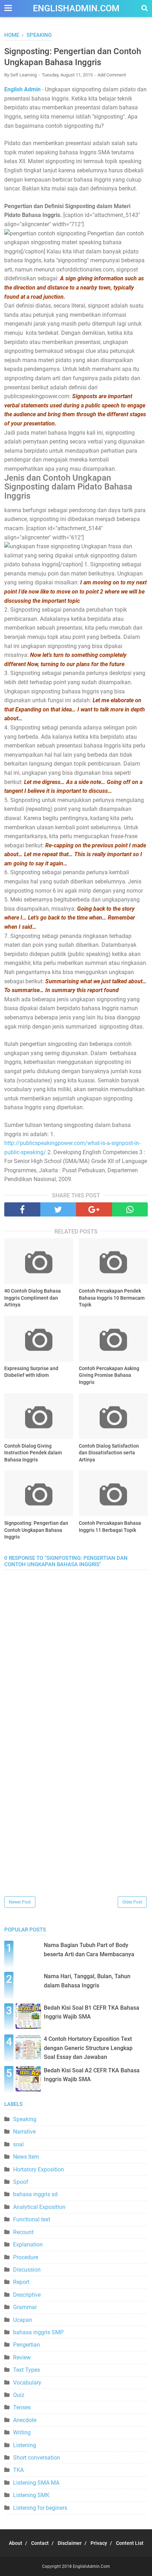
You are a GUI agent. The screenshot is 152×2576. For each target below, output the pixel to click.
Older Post (132, 1902)
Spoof (21, 2182)
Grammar (25, 2307)
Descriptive (27, 2295)
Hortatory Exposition (39, 2169)
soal (18, 2144)
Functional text (32, 2219)
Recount (23, 2232)
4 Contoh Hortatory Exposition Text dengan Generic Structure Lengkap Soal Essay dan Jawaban (88, 2048)
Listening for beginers (40, 2508)
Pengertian (27, 2345)
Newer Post (20, 1902)
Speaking (25, 2119)
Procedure (26, 2257)
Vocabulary (27, 2383)
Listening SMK (31, 2495)
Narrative (24, 2132)
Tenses (22, 2407)
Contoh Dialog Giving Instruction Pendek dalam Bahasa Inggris (33, 1453)
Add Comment (112, 75)
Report (21, 2282)
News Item (26, 2157)
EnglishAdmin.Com (76, 8)
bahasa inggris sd (35, 2194)
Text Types (27, 2370)
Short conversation (37, 2458)
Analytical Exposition (39, 2207)
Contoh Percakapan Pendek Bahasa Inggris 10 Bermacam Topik (112, 1298)
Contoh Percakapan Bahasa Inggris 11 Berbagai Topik (110, 1527)
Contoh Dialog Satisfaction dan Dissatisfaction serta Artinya (109, 1453)
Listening (25, 2445)
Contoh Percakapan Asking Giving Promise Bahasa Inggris (109, 1375)
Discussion (27, 2270)
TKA (18, 2470)
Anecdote (25, 2420)
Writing (22, 2432)
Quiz (19, 2395)
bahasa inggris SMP (38, 2332)
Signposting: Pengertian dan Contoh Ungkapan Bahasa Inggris (36, 1530)
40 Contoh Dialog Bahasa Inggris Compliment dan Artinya (33, 1298)
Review (22, 2357)
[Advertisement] (76, 1819)
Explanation (28, 2245)
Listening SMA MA (36, 2483)
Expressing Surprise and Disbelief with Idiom (31, 1372)
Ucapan (23, 2320)
